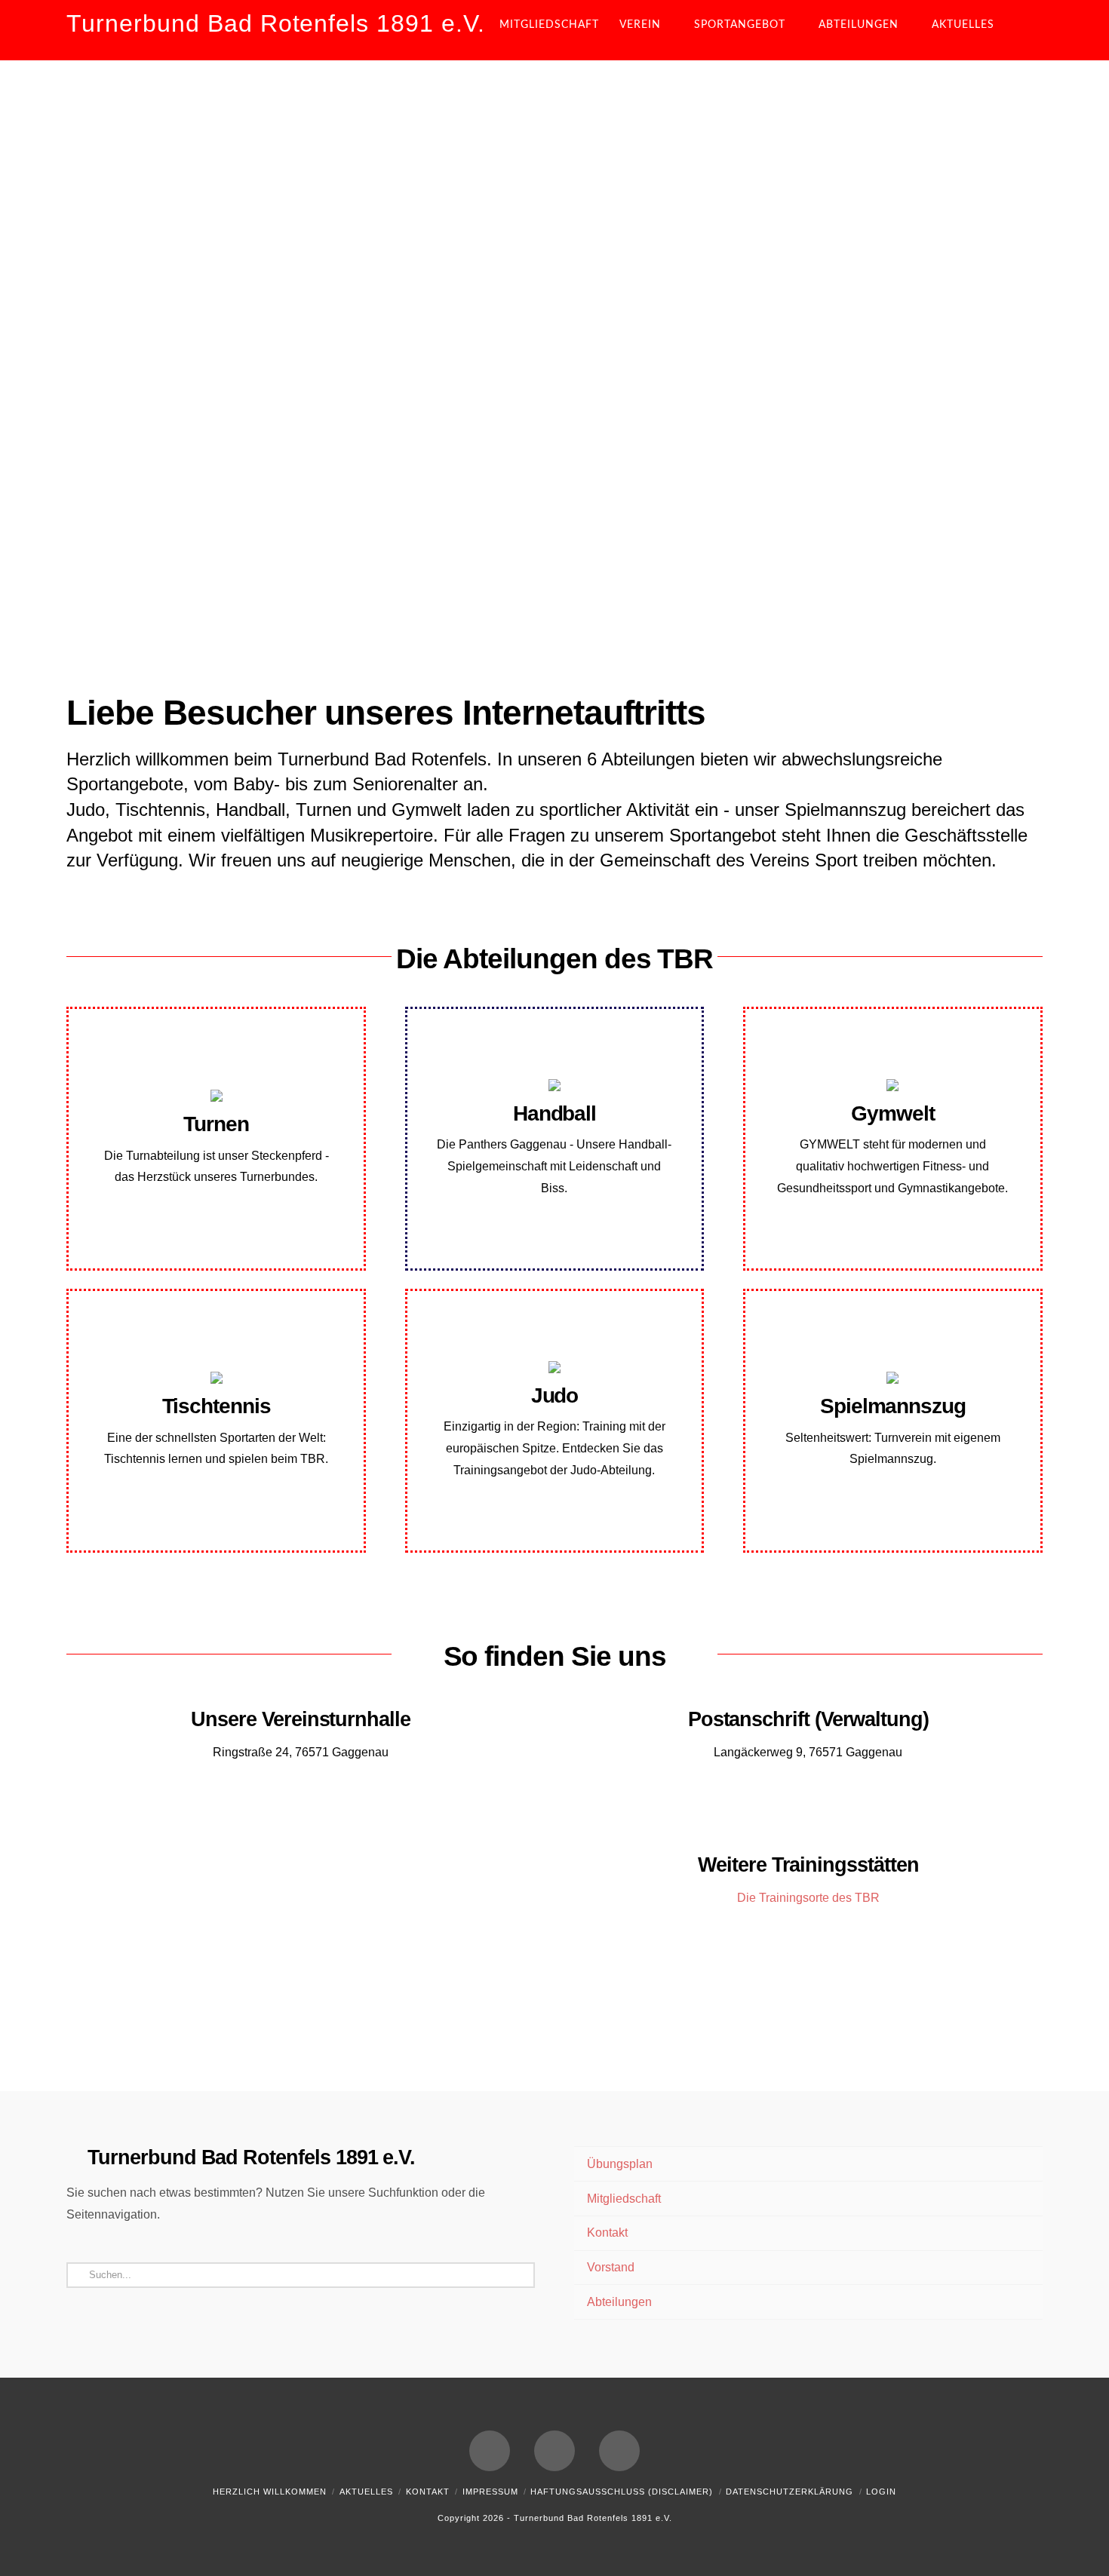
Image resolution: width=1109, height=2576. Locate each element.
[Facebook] (490, 2451)
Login (881, 2492)
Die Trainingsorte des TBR (808, 1898)
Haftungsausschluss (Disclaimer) (622, 2492)
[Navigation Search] (1030, 30)
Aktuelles (366, 2492)
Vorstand (611, 2267)
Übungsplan (620, 2164)
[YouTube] (554, 2451)
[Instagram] (619, 2451)
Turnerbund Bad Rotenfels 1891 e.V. (276, 23)
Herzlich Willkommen (270, 2492)
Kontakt (607, 2233)
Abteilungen (619, 2302)
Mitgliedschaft (624, 2199)
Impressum (490, 2492)
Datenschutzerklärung (790, 2492)
